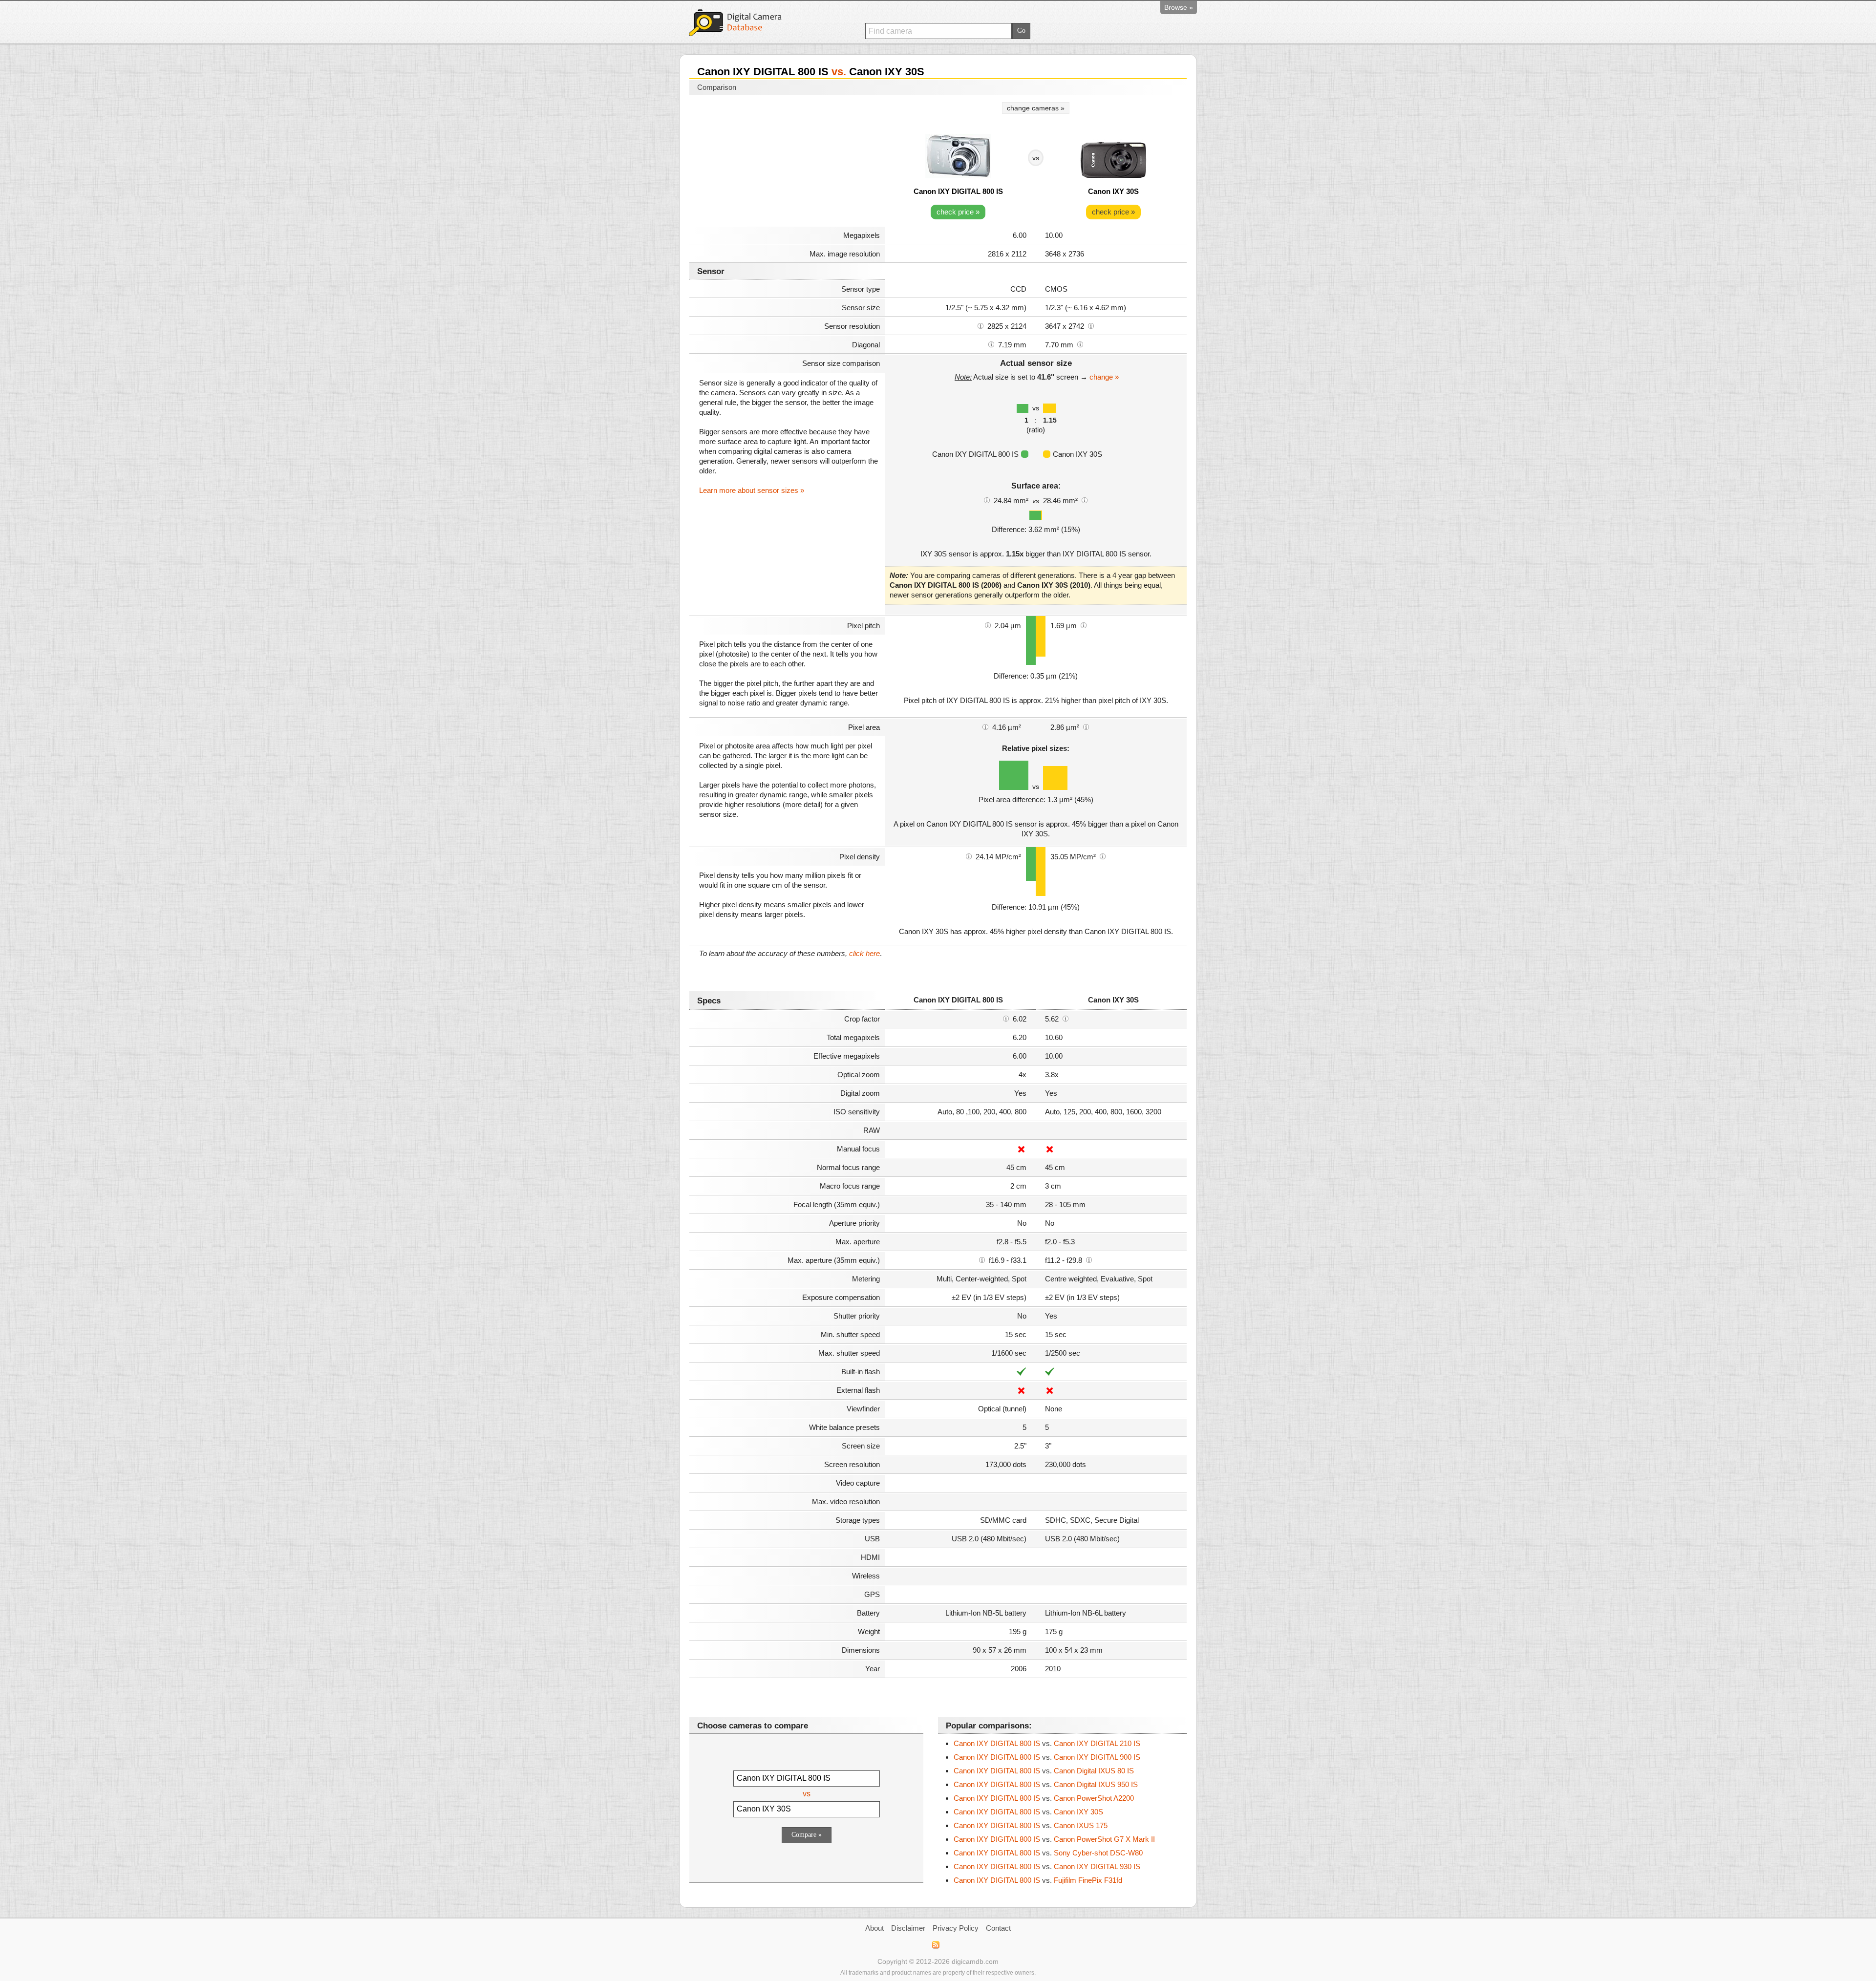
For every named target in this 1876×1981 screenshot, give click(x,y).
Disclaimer (908, 1928)
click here (864, 953)
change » (1104, 377)
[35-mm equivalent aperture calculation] (982, 1259)
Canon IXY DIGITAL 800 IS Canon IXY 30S (1028, 1812)
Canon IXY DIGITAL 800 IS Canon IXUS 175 (1031, 1825)
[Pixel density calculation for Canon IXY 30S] (1103, 856)
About (874, 1928)
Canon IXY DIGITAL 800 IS (958, 191)
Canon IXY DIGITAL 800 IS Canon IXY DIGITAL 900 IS (1047, 1757)
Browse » (1179, 7)
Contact (998, 1928)
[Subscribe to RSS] (935, 1945)
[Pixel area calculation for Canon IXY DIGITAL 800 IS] (985, 726)
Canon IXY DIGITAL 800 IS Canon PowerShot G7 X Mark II (1054, 1839)
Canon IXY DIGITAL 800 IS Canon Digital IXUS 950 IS (1046, 1784)
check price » (958, 212)
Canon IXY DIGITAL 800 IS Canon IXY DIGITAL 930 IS (1047, 1866)
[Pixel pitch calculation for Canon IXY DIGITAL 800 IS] (988, 625)
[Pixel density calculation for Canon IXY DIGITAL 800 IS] (969, 856)
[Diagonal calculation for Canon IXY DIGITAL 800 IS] (991, 344)
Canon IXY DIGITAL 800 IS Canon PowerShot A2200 (1044, 1798)
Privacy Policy (956, 1928)
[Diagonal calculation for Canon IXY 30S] (1080, 344)
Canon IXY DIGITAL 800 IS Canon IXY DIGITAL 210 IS (1047, 1743)
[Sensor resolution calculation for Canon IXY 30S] (1091, 325)
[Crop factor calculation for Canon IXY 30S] (1066, 1018)
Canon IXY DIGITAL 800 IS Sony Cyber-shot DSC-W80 (1048, 1853)
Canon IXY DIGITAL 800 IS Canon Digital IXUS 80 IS (1044, 1771)
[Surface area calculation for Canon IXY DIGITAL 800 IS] (987, 500)
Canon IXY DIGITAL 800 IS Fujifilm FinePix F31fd (1038, 1880)
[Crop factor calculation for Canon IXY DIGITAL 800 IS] (1006, 1018)
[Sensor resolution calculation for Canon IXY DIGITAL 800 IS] (981, 325)
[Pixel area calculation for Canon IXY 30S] (1086, 726)
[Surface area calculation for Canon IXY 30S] (1085, 500)
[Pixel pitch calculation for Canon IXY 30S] (1084, 625)
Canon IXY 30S (1113, 191)
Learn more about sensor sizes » (752, 490)
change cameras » (1036, 108)
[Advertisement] (787, 162)
